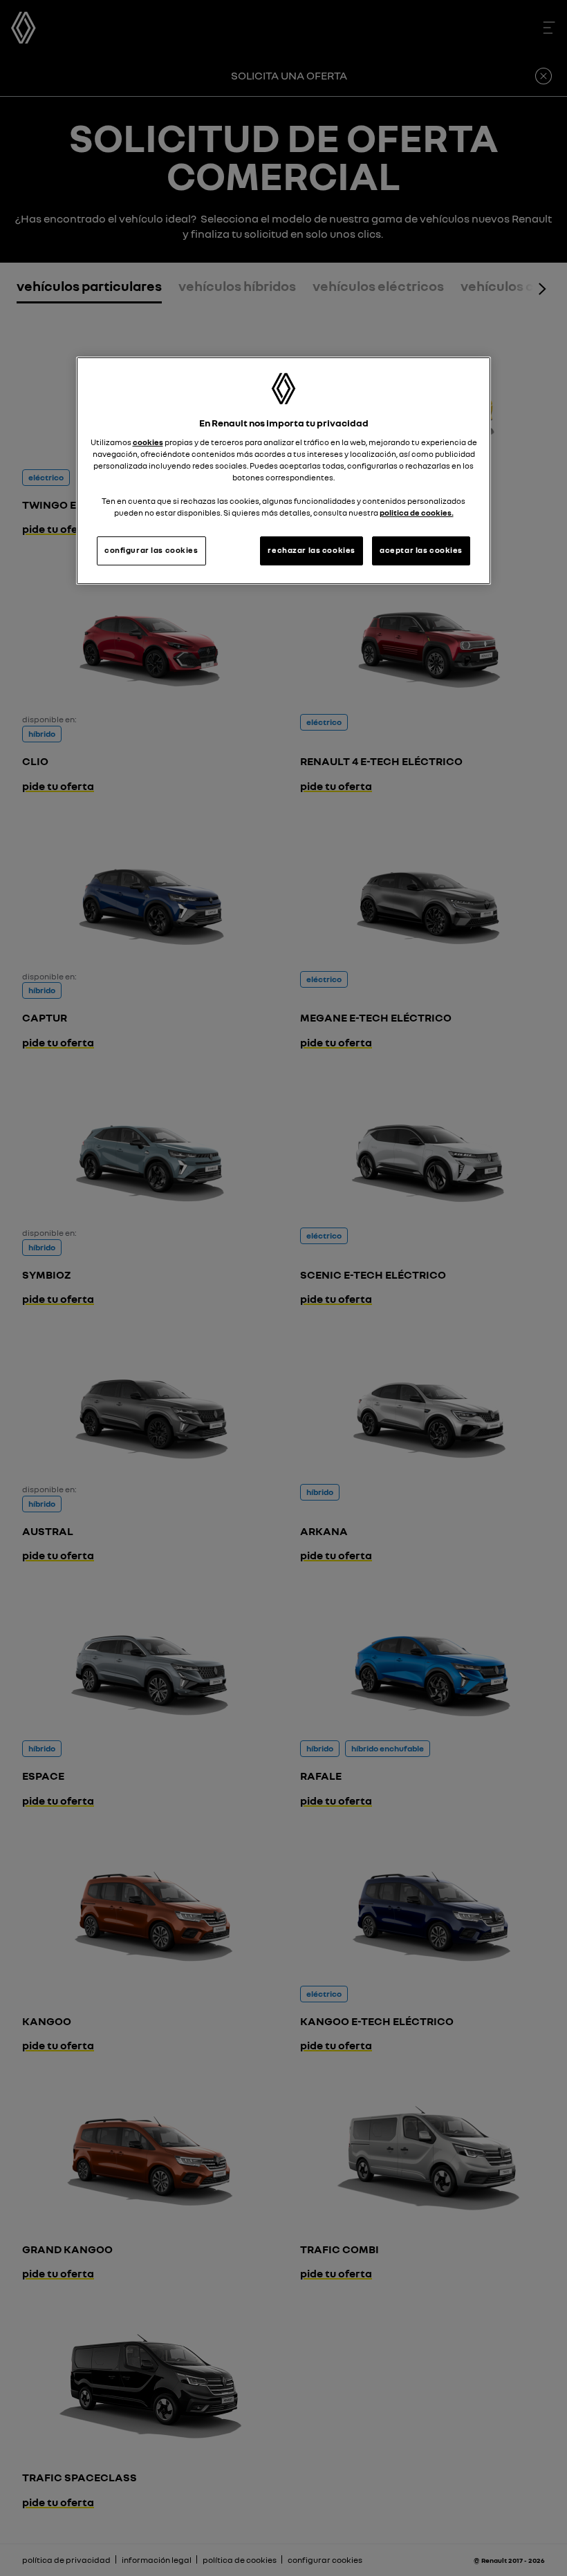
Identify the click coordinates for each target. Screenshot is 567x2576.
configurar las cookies (151, 550)
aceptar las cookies (421, 550)
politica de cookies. (417, 513)
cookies (148, 442)
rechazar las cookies (311, 550)
